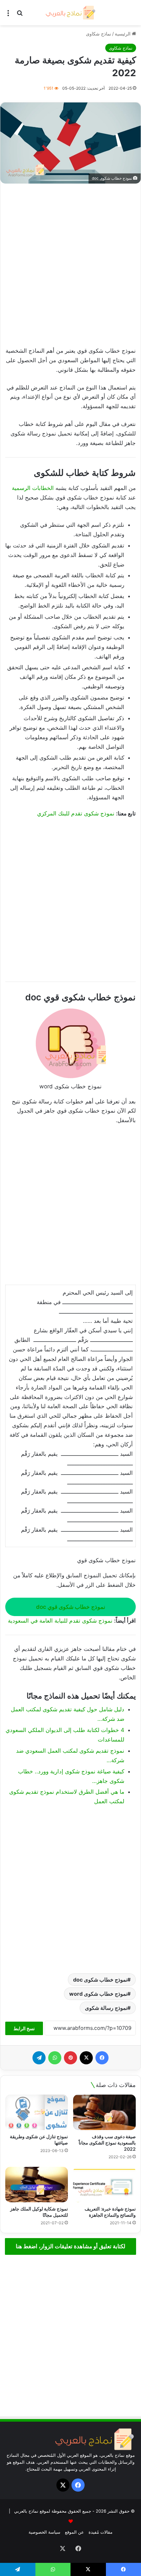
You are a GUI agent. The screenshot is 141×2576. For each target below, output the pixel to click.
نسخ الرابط (24, 2028)
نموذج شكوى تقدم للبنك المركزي (76, 813)
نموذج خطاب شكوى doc (100, 1980)
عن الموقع (74, 2532)
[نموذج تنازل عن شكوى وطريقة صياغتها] (37, 2112)
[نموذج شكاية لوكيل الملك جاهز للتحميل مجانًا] (37, 2185)
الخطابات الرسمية (33, 488)
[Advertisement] (70, 266)
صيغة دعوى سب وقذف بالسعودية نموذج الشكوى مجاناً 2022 (107, 2143)
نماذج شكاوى (99, 34)
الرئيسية (123, 34)
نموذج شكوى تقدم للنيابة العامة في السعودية (60, 1621)
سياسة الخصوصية (44, 2532)
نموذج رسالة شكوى (106, 2008)
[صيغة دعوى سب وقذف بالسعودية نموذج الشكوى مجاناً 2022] (104, 2112)
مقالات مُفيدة (101, 2532)
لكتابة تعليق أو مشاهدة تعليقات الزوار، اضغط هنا (70, 2246)
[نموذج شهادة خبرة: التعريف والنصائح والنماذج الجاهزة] (104, 2185)
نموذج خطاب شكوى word (98, 1994)
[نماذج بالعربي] (70, 13)
